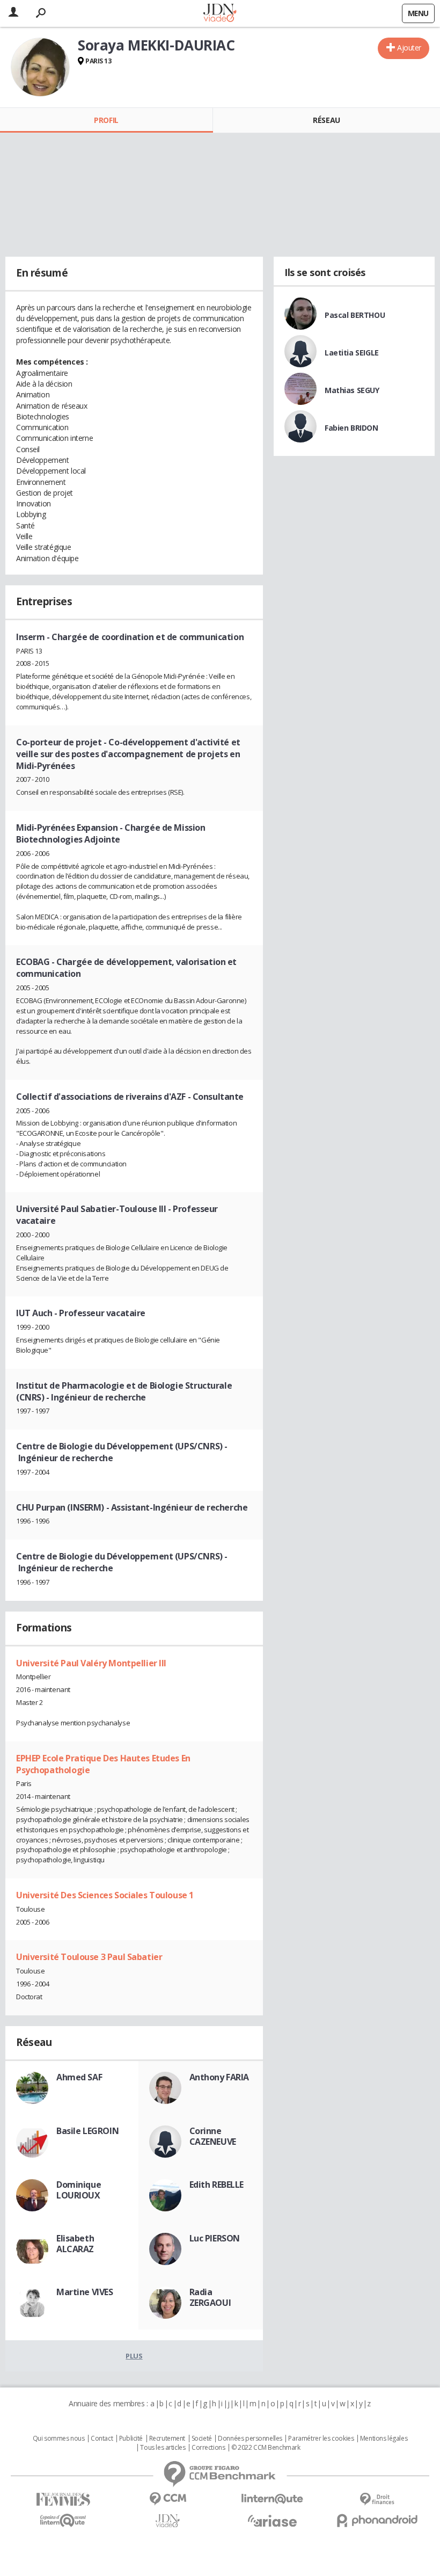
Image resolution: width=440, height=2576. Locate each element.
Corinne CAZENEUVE (213, 2136)
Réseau (326, 120)
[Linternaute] (272, 2499)
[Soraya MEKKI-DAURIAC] (40, 67)
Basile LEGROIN (87, 2131)
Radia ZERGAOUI (210, 2297)
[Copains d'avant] (63, 2520)
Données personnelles (250, 2439)
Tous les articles (163, 2448)
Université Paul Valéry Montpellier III (91, 1663)
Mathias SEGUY (352, 390)
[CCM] (168, 2499)
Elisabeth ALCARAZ (75, 2244)
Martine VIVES (85, 2292)
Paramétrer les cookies (321, 2439)
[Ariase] (272, 2521)
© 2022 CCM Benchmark (266, 2448)
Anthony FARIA (219, 2077)
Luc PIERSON (215, 2238)
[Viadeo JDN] (168, 2521)
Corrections (208, 2448)
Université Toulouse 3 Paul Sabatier (89, 1957)
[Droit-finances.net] (377, 2499)
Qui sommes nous (59, 2439)
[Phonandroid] (377, 2520)
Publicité (131, 2439)
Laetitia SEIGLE (352, 353)
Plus (134, 2356)
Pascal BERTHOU (355, 315)
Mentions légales (384, 2439)
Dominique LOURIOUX (79, 2190)
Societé (202, 2439)
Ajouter (409, 48)
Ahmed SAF (79, 2077)
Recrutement (167, 2439)
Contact (102, 2439)
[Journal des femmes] (63, 2499)
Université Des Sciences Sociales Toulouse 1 (105, 1895)
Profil (106, 120)
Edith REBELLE (217, 2185)
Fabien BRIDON (351, 428)
